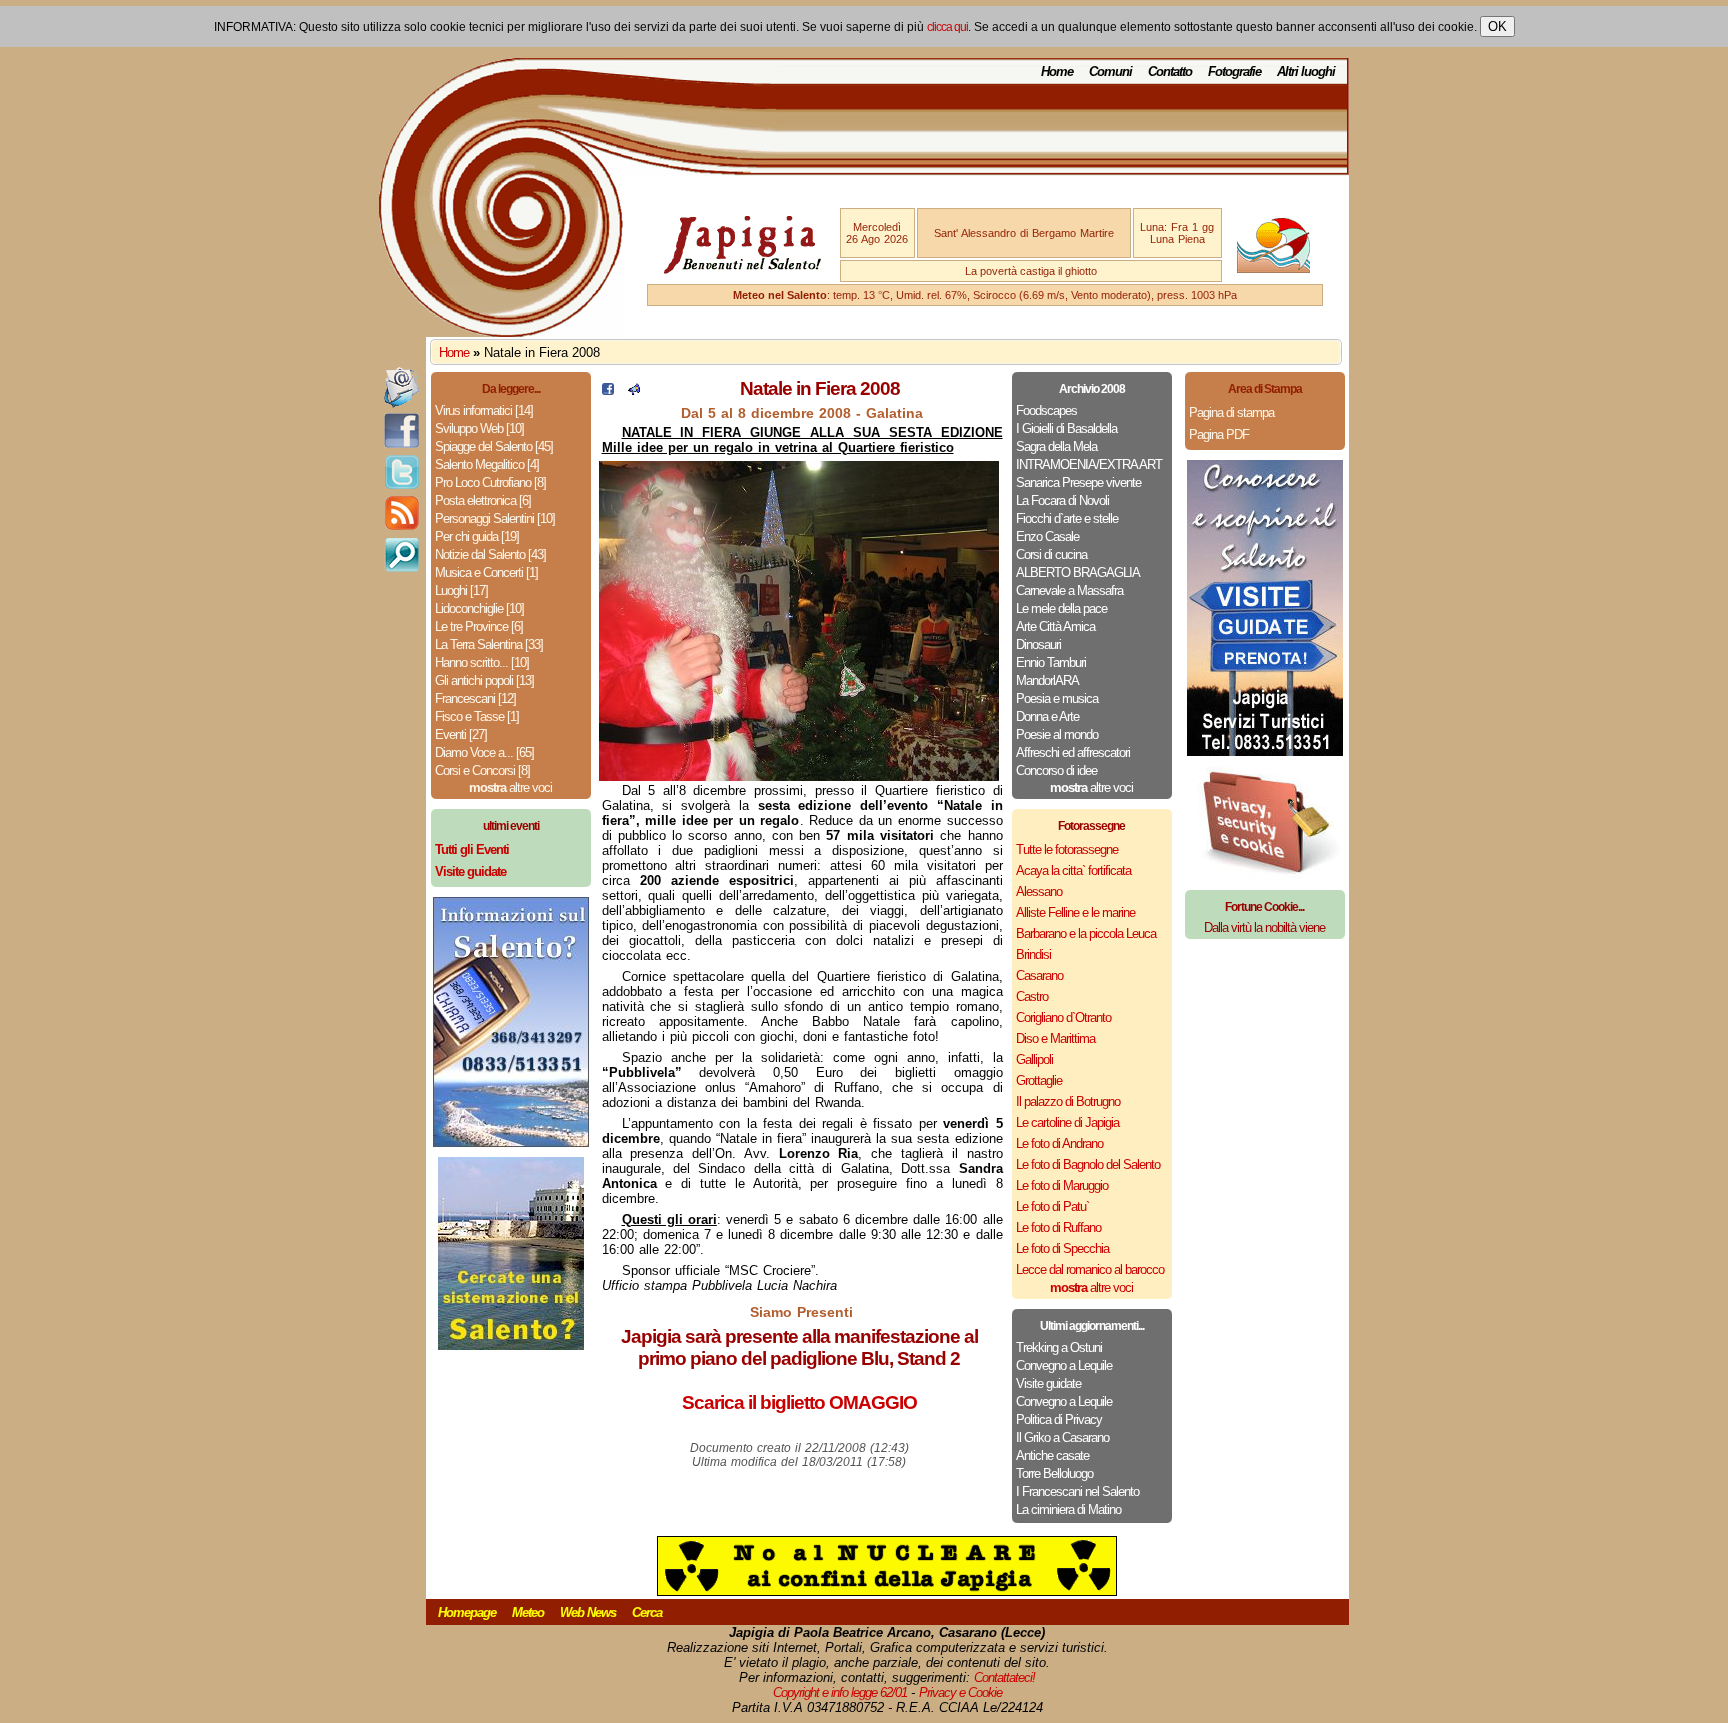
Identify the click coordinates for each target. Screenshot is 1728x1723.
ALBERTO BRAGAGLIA (1078, 572)
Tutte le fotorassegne (1067, 849)
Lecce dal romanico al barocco (1090, 1269)
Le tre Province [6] (479, 626)
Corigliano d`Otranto (1063, 1017)
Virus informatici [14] (484, 410)
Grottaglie (1039, 1080)
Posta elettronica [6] (483, 500)
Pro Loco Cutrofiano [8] (490, 482)
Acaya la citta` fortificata (1073, 870)
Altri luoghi (1306, 71)
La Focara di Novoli (1062, 500)
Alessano (1039, 891)
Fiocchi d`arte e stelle (1067, 518)
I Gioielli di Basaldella (1066, 428)
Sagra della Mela (1056, 446)
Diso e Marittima (1055, 1038)
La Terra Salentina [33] (489, 644)
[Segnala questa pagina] (634, 390)
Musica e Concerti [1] (486, 572)
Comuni (1110, 71)
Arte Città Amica (1055, 626)
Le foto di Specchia (1062, 1248)
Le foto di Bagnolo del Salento (1088, 1164)
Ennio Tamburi (1051, 662)
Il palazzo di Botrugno (1068, 1101)
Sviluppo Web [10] (479, 428)
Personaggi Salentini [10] (495, 518)
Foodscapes (1046, 410)
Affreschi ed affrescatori (1073, 752)
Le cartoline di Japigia (1067, 1122)
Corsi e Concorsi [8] (482, 770)
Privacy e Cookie (960, 1692)
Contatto (1170, 71)
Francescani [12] (475, 698)
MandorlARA (1047, 680)
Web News (588, 1612)
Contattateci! (1004, 1677)
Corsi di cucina (1051, 554)
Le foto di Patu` (1052, 1206)
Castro (1032, 996)
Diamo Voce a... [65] (484, 752)
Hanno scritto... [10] (482, 662)
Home (1057, 71)
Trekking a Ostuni (1059, 1347)
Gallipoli (1034, 1059)
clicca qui (947, 27)
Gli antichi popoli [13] (484, 680)
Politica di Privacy (1059, 1419)
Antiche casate (1052, 1455)
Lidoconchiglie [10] (479, 608)
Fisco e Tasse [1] (477, 716)
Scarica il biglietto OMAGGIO (799, 1402)
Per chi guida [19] (477, 536)
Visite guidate (1048, 1383)
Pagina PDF (1219, 434)
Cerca (647, 1612)
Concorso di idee (1056, 770)
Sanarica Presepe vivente (1078, 482)
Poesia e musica (1057, 698)
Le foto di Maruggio (1062, 1185)
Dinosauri (1038, 644)
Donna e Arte (1047, 716)
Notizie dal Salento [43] (490, 554)
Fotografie (1234, 71)
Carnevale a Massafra (1069, 590)
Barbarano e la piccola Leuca (1086, 933)
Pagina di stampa (1231, 412)
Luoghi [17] (461, 590)
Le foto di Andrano (1059, 1143)
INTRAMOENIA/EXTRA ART (1089, 464)
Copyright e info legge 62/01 (840, 1692)
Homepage (467, 1612)
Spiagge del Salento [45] (494, 446)
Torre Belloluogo (1054, 1473)
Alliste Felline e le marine (1075, 912)
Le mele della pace (1061, 608)
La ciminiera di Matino (1068, 1509)
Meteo (528, 1612)
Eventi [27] (461, 734)
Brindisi (1033, 954)
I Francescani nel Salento (1077, 1491)
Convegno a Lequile (1064, 1365)
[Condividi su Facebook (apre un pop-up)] (608, 390)
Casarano (1039, 975)
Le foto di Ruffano (1058, 1227)
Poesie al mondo (1057, 734)
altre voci (510, 787)
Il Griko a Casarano (1062, 1437)
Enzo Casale (1047, 536)
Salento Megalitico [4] (487, 464)
